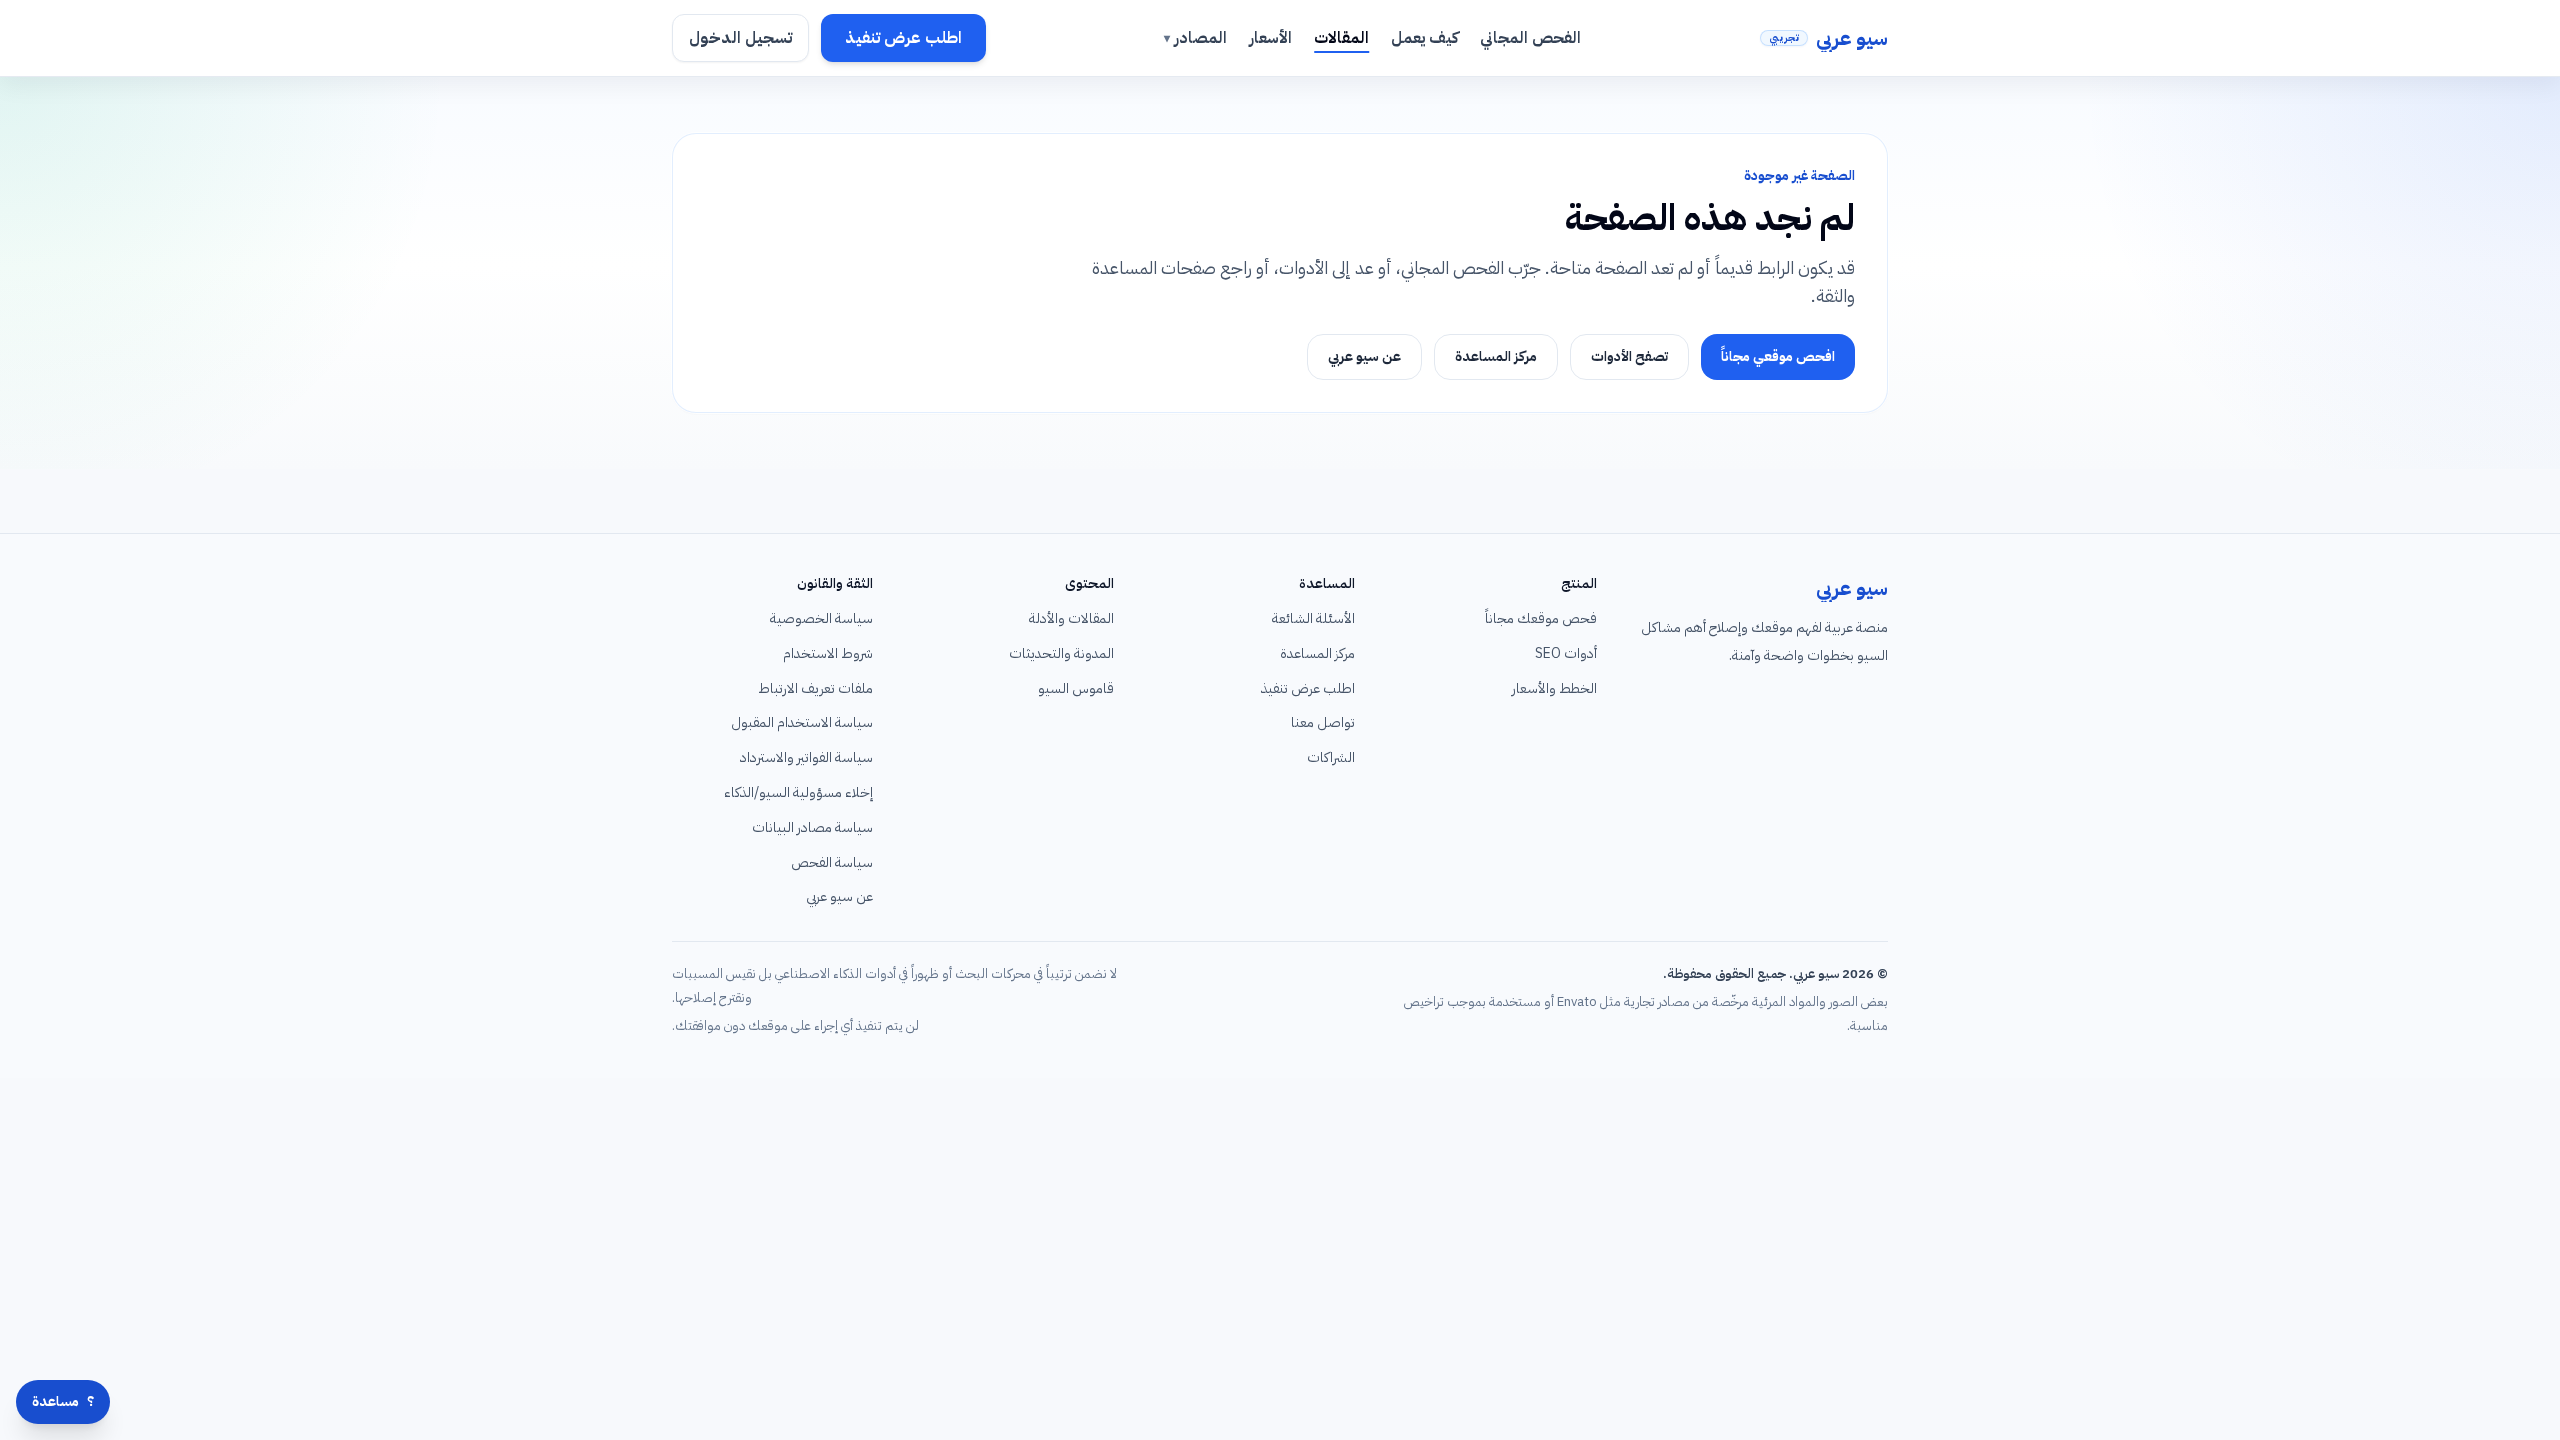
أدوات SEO (1566, 653)
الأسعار (1270, 38)
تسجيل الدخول (740, 38)
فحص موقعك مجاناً (1541, 618)
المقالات (1341, 38)
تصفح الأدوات (1629, 356)
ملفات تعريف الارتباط (815, 688)
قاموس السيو (1076, 688)
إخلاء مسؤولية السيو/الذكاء (798, 792)
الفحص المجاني (1530, 38)
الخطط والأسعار (1554, 688)
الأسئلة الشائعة (1313, 618)
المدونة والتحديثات (1061, 653)
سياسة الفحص (832, 862)
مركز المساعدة (1496, 356)
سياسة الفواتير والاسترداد (806, 757)
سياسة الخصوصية (821, 618)
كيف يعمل (1424, 38)
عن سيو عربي (1364, 356)
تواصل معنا (1323, 722)
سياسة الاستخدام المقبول (802, 722)
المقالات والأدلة (1071, 618)
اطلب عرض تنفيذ (903, 38)
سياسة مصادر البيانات (812, 827)
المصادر (1195, 38)
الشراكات (1331, 757)
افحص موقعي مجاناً (1778, 356)
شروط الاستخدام (828, 653)
